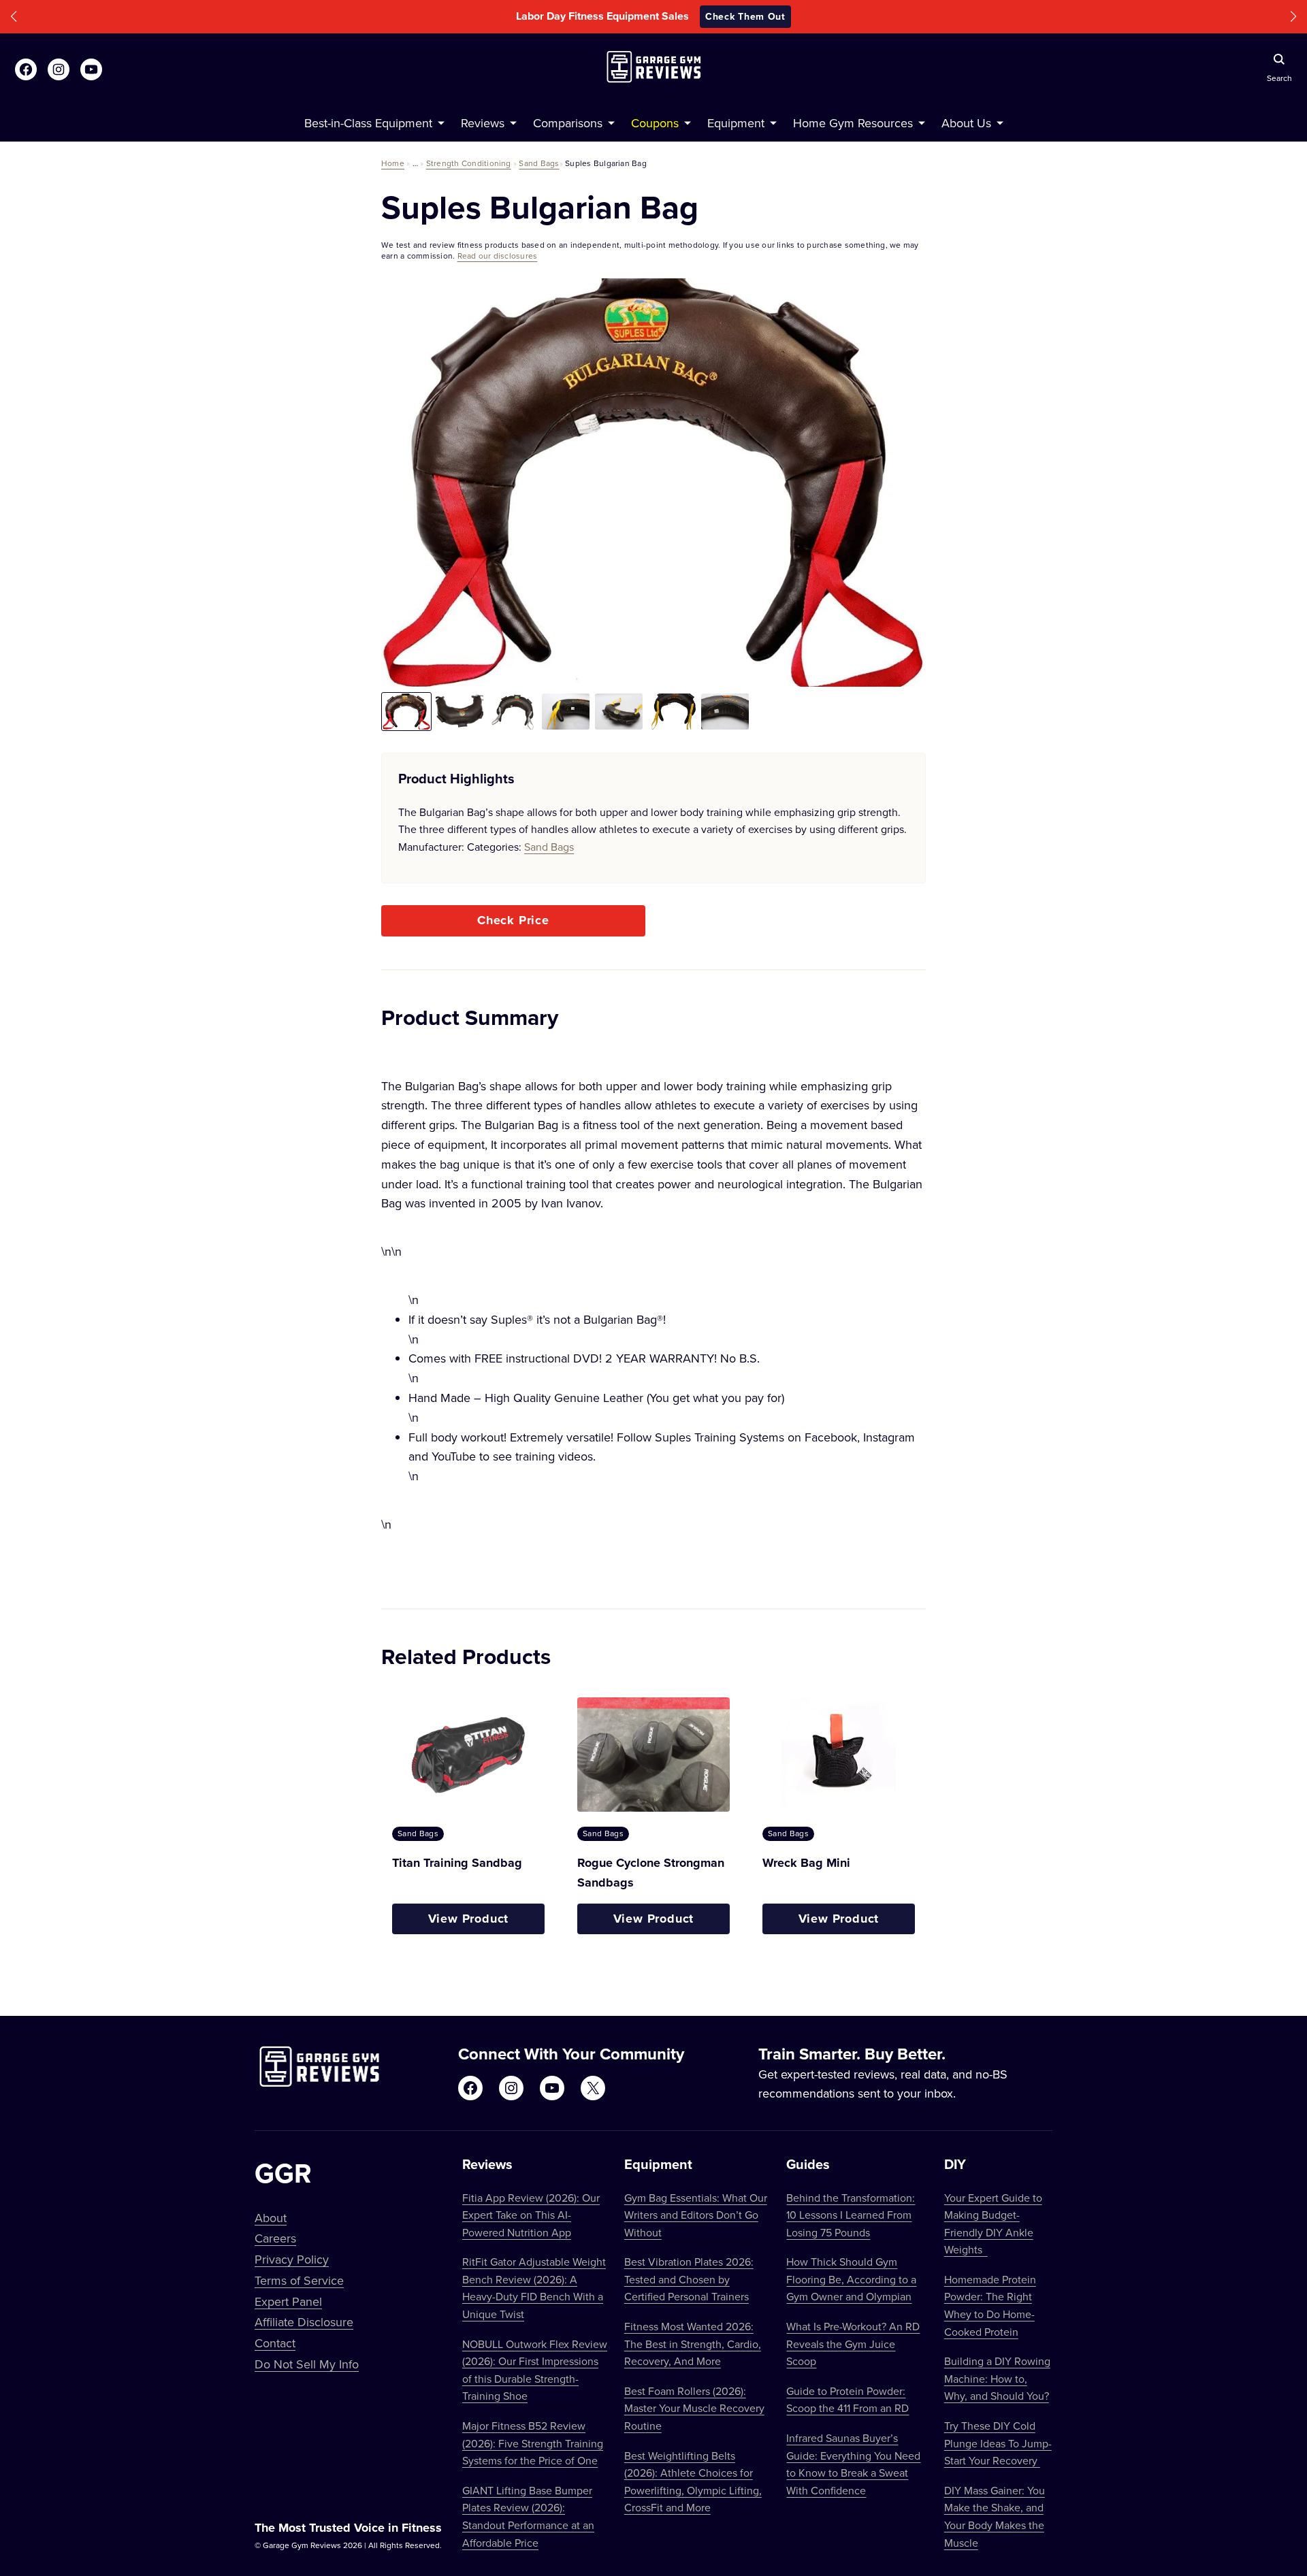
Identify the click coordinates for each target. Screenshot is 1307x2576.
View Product (469, 1919)
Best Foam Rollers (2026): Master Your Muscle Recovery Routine (694, 2408)
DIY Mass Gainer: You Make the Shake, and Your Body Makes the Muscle (995, 2516)
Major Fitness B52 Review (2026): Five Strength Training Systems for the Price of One (533, 2443)
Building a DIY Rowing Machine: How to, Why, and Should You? (997, 2378)
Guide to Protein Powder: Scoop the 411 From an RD (848, 2400)
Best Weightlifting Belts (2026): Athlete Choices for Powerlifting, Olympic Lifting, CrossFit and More (693, 2482)
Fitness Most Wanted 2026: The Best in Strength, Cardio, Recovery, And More (693, 2344)
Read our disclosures (498, 256)
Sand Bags (539, 163)
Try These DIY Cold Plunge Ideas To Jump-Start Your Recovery (998, 2443)
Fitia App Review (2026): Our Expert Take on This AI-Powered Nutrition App (531, 2215)
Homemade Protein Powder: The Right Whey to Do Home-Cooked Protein (990, 2305)
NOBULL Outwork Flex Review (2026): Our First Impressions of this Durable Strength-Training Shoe (535, 2370)
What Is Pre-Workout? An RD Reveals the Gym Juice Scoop (853, 2344)
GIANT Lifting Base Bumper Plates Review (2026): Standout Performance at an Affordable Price (528, 2516)
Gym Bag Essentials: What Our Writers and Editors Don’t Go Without (696, 2215)
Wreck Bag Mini (806, 1863)
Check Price (513, 920)
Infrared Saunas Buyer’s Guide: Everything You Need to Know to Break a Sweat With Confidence (853, 2464)
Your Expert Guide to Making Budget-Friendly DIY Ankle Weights (993, 2224)
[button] (14, 17)
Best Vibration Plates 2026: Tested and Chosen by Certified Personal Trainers (689, 2279)
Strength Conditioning (469, 163)
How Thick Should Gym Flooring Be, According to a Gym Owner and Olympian (851, 2279)
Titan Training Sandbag (457, 1863)
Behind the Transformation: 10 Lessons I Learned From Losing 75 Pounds (851, 2215)
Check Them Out (745, 16)
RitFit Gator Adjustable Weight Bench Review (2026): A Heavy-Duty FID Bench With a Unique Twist (534, 2288)
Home (393, 163)
